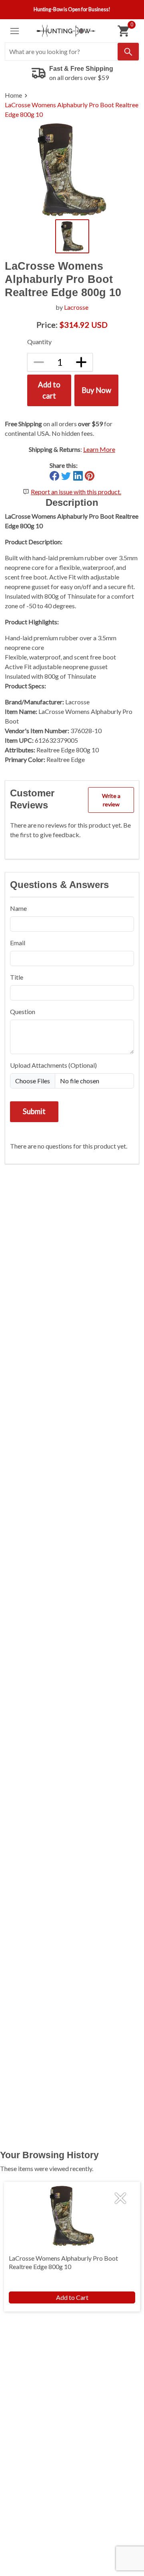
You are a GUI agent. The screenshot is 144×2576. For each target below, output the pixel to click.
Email (18, 943)
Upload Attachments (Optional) (53, 1065)
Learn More (99, 449)
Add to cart (49, 390)
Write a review (111, 800)
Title (17, 977)
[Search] (128, 52)
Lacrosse (76, 307)
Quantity (39, 342)
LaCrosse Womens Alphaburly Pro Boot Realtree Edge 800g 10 (72, 109)
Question (23, 1011)
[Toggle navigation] (15, 31)
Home (13, 95)
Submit (34, 1111)
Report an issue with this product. (76, 492)
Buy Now (96, 390)
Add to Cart (72, 2297)
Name (18, 908)
